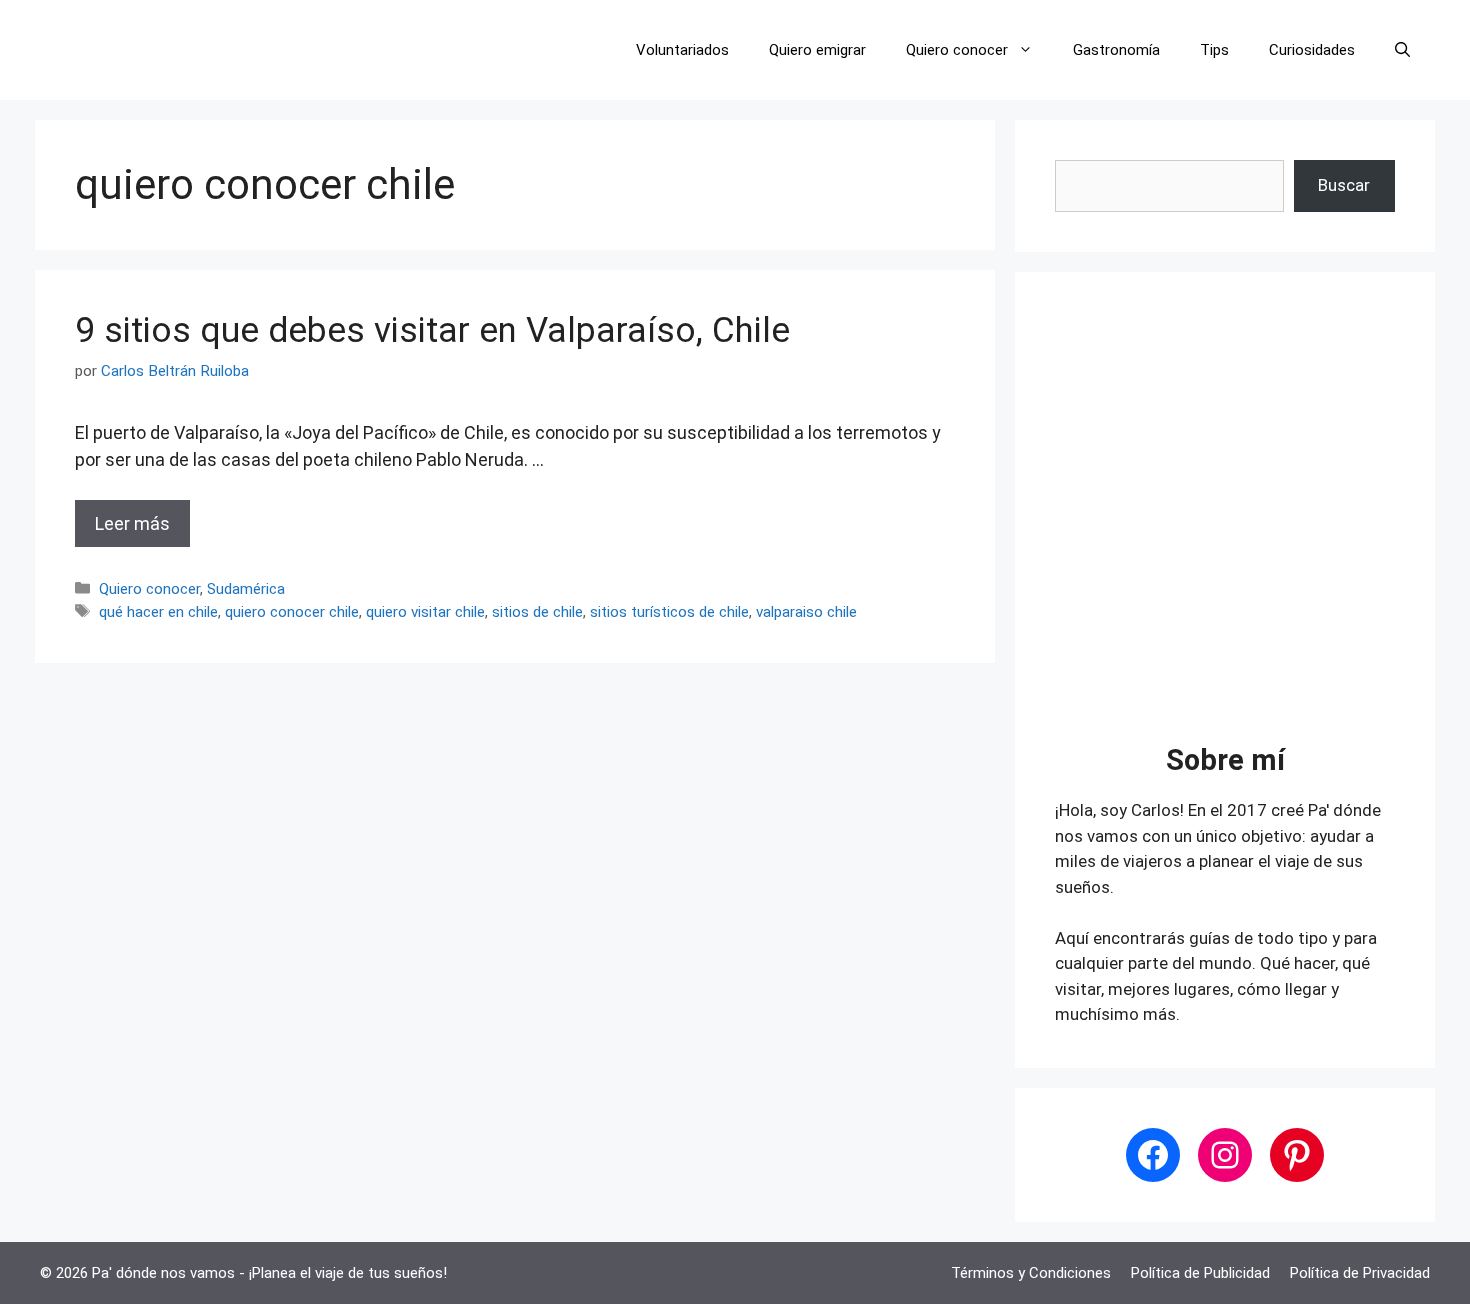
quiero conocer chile (292, 612)
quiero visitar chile (425, 612)
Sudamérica (246, 589)
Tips (1214, 50)
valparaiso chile (806, 612)
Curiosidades (1312, 50)
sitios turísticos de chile (669, 612)
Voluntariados (682, 50)
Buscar (1344, 185)
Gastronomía (1116, 50)
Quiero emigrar (817, 50)
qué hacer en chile (158, 612)
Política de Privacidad (1360, 1273)
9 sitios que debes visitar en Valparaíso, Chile (432, 330)
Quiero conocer (957, 50)
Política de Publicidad (1200, 1273)
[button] (1402, 50)
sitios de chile (537, 612)
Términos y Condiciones (1031, 1273)
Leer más (132, 523)
